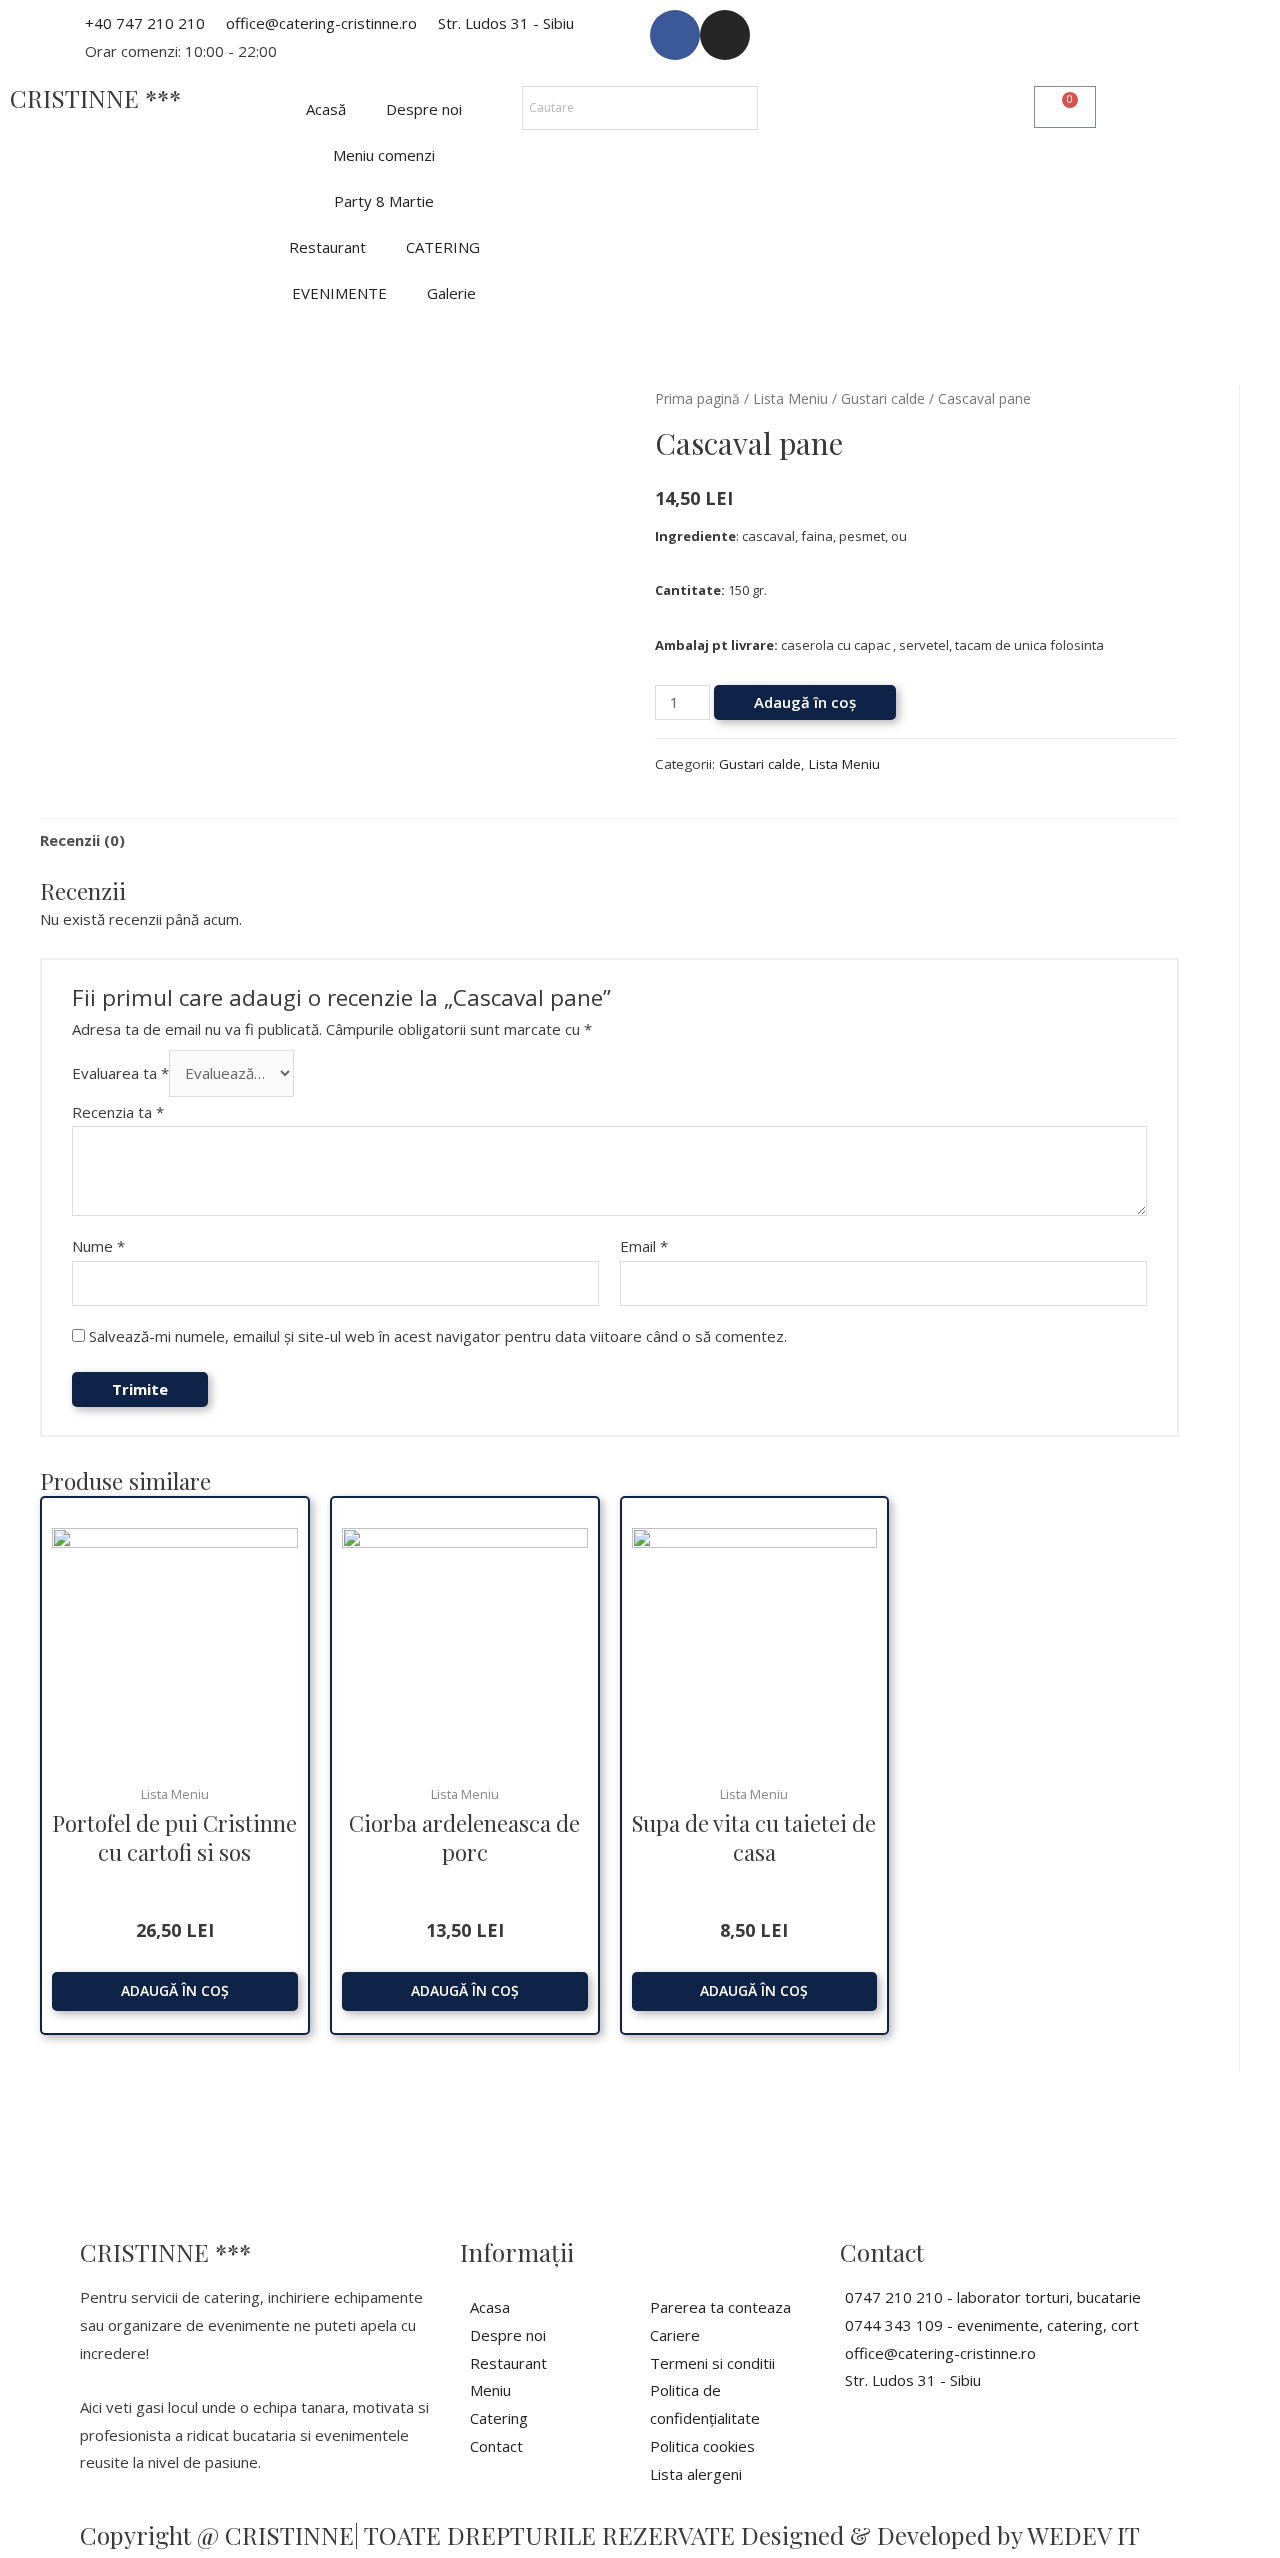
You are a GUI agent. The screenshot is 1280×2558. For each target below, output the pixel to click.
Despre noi (424, 109)
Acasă (326, 109)
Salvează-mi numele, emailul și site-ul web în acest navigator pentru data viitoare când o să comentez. (438, 1336)
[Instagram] (725, 35)
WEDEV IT (1083, 2535)
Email (644, 1246)
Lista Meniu (790, 398)
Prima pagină (697, 398)
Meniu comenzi (384, 155)
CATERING (443, 247)
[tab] (82, 840)
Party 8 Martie (384, 201)
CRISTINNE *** (95, 98)
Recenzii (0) (82, 840)
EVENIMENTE (339, 293)
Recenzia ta (118, 1112)
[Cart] (1065, 107)
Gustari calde (883, 398)
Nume (98, 1246)
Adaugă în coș (805, 702)
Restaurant (327, 247)
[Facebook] (675, 35)
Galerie (451, 293)
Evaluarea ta (120, 1073)
